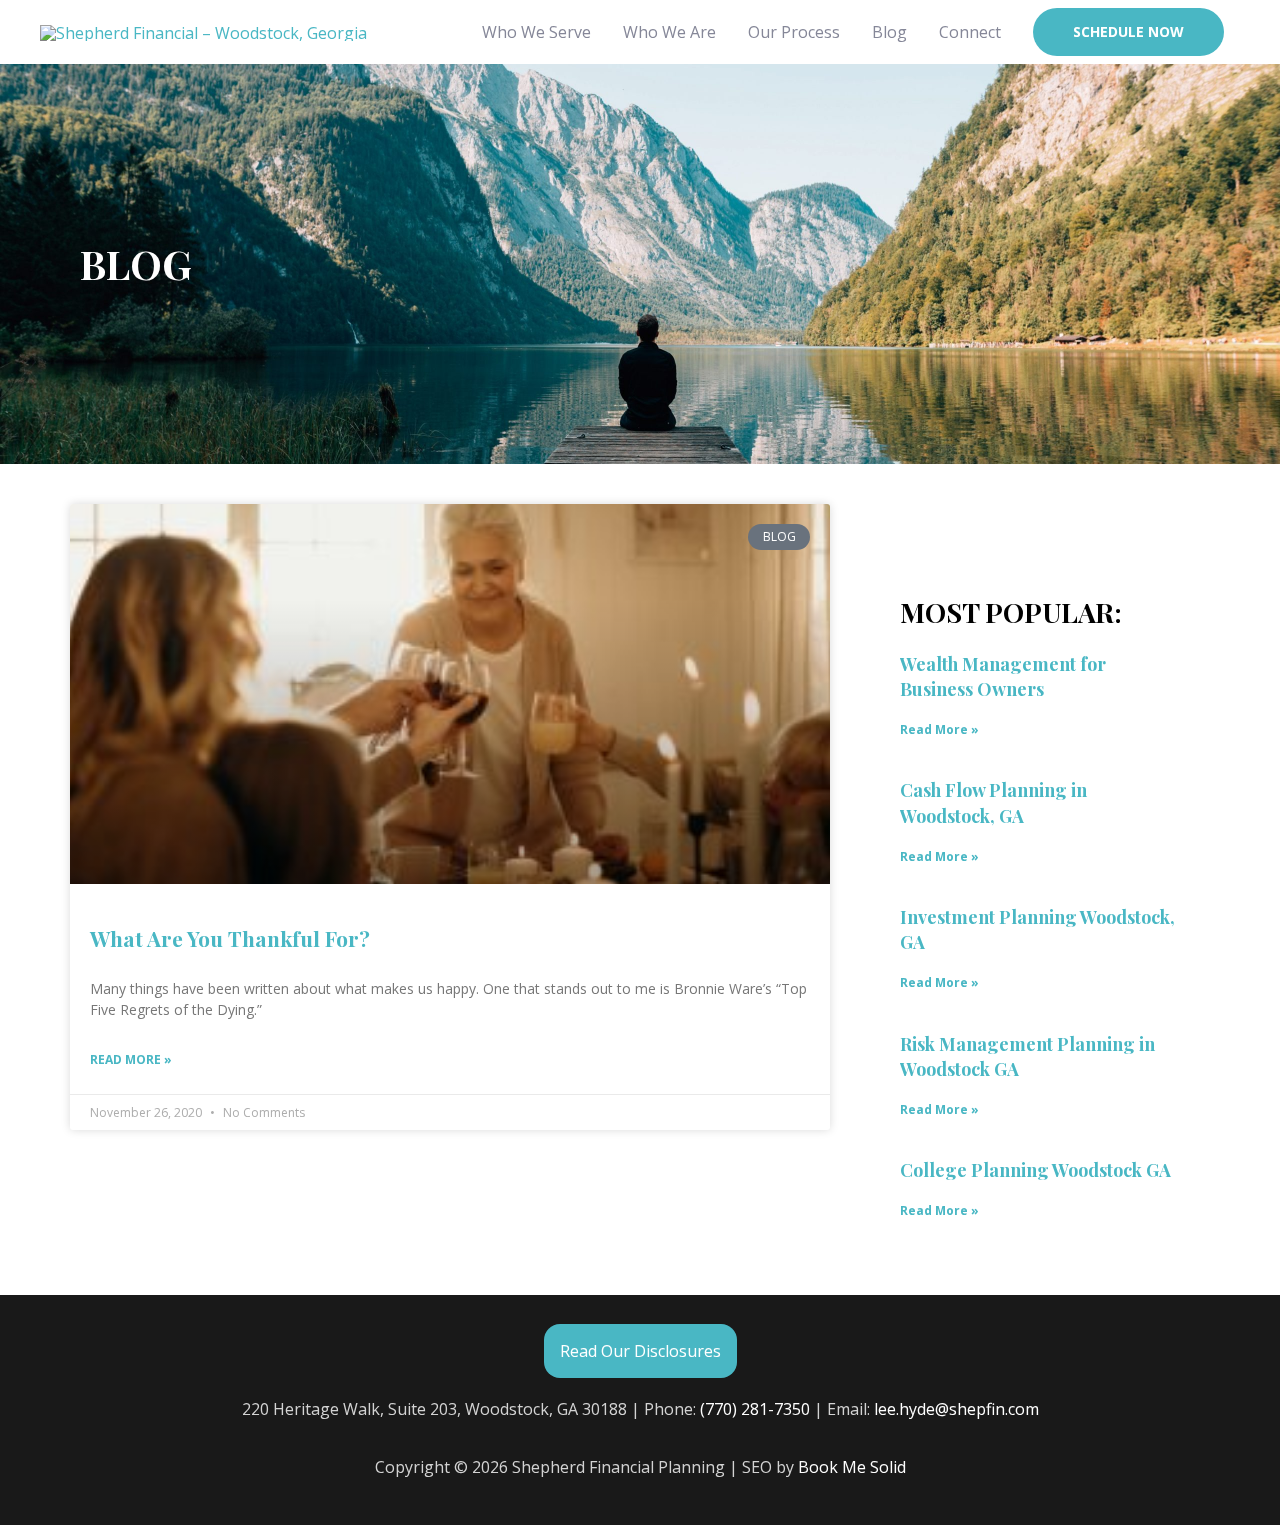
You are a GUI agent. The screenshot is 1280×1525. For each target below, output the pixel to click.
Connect (970, 32)
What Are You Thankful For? (230, 938)
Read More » (131, 1059)
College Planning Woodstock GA (1035, 1170)
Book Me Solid (852, 1467)
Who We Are (669, 32)
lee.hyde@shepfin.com (956, 1409)
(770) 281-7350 (755, 1409)
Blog (889, 32)
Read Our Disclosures (640, 1351)
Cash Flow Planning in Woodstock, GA (993, 802)
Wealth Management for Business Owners (1003, 676)
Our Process (794, 32)
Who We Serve (536, 32)
